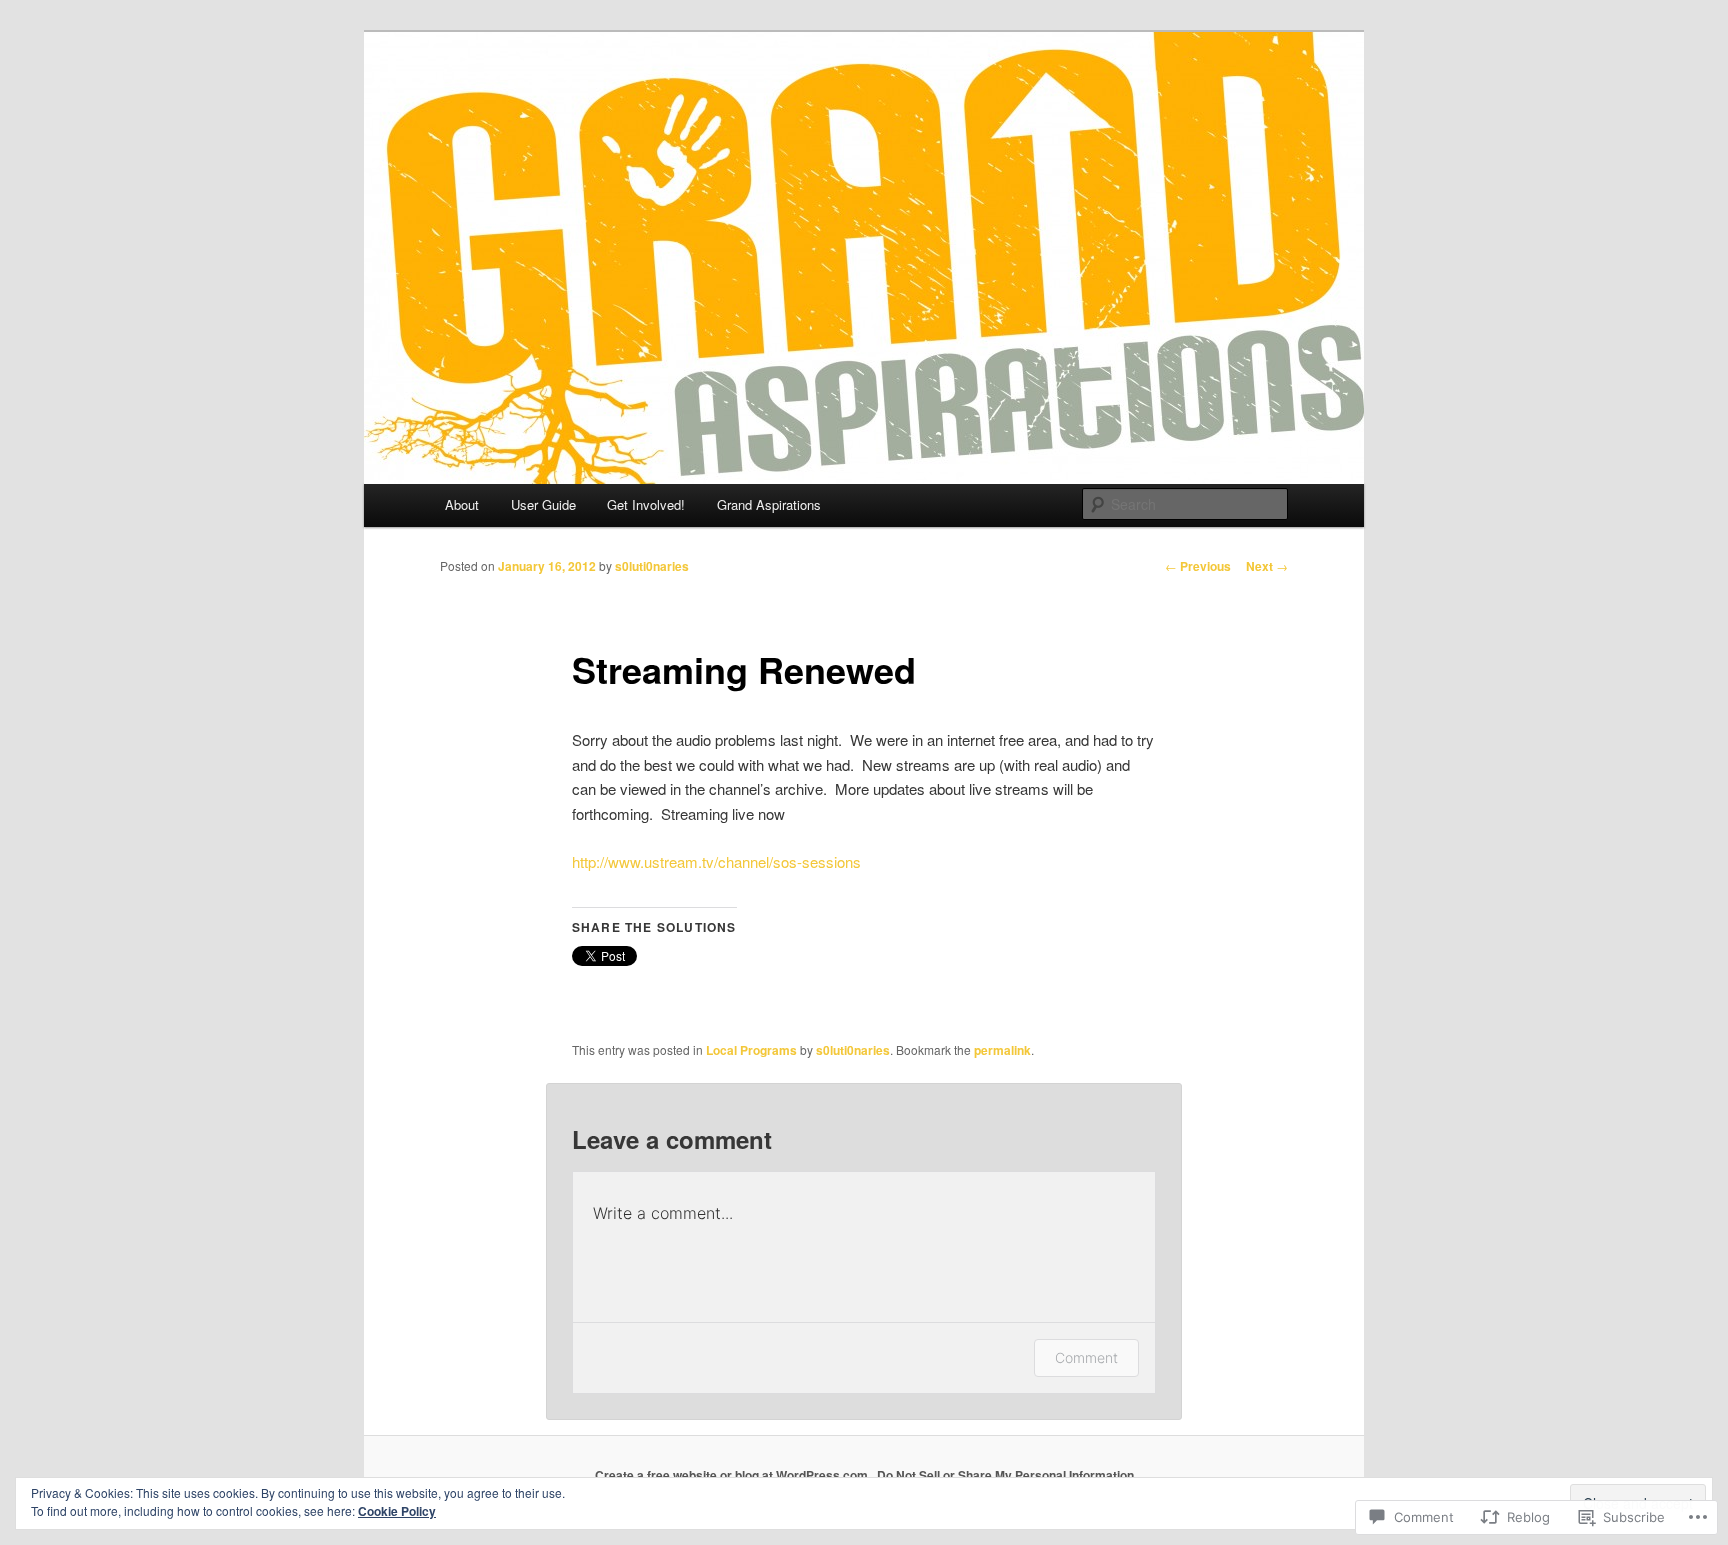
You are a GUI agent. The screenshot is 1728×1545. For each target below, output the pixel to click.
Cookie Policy (397, 1511)
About (462, 504)
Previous (1198, 566)
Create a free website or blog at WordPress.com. (733, 1475)
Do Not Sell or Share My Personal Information (1005, 1475)
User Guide (543, 504)
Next (1267, 566)
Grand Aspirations (769, 504)
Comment (1086, 1357)
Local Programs (751, 1050)
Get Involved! (646, 504)
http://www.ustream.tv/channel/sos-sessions (716, 861)
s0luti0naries (652, 566)
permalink (1002, 1050)
